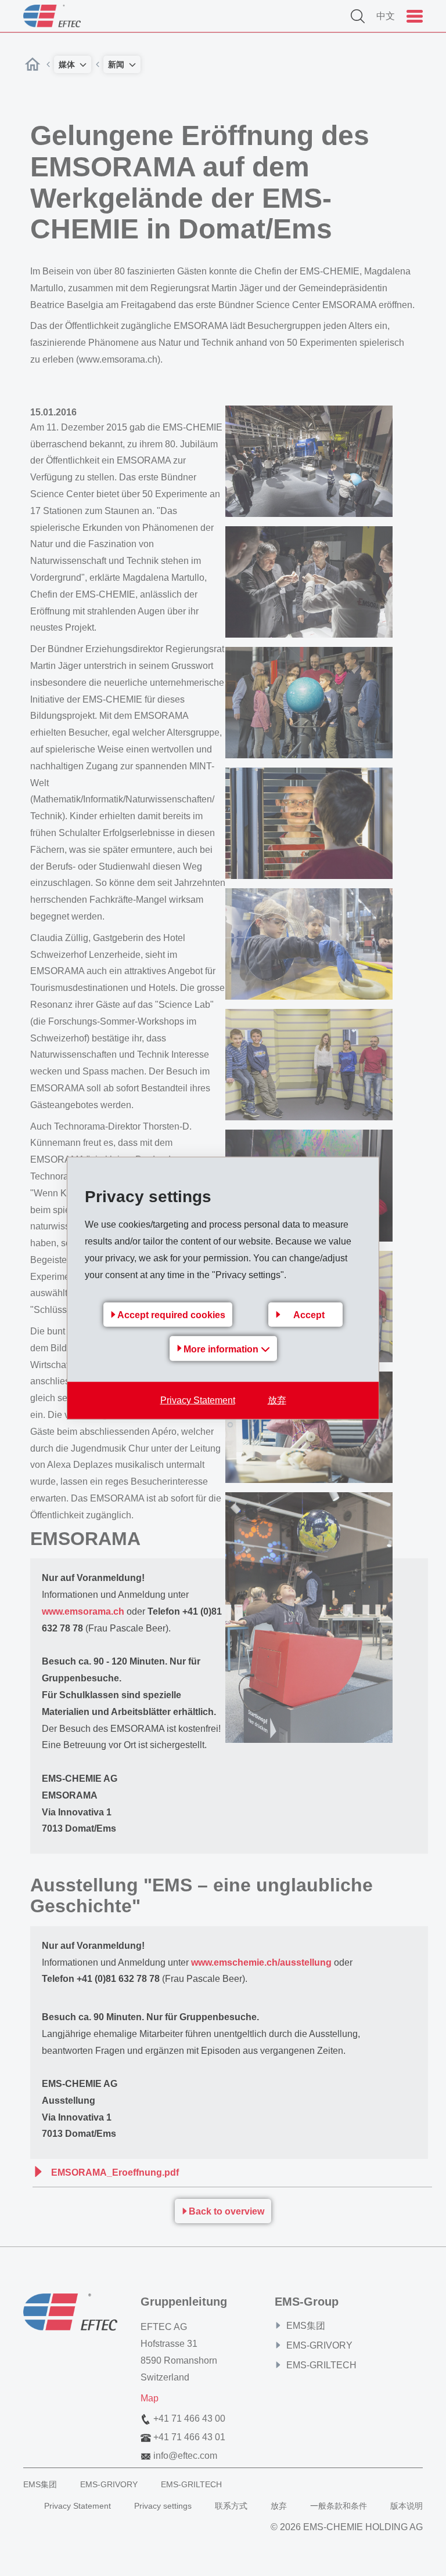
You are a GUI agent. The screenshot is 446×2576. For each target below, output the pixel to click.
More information (222, 1349)
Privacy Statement (198, 1400)
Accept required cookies (171, 1314)
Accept (309, 1314)
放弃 (277, 1400)
